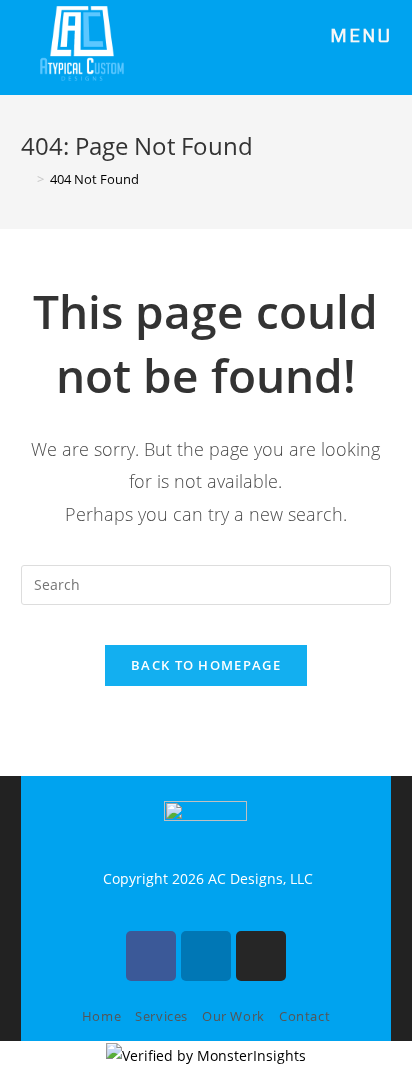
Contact (304, 1016)
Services (161, 1016)
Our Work (233, 1016)
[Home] (26, 179)
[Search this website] (206, 583)
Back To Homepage (206, 665)
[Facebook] (151, 956)
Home (101, 1016)
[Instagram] (261, 956)
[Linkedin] (206, 956)
